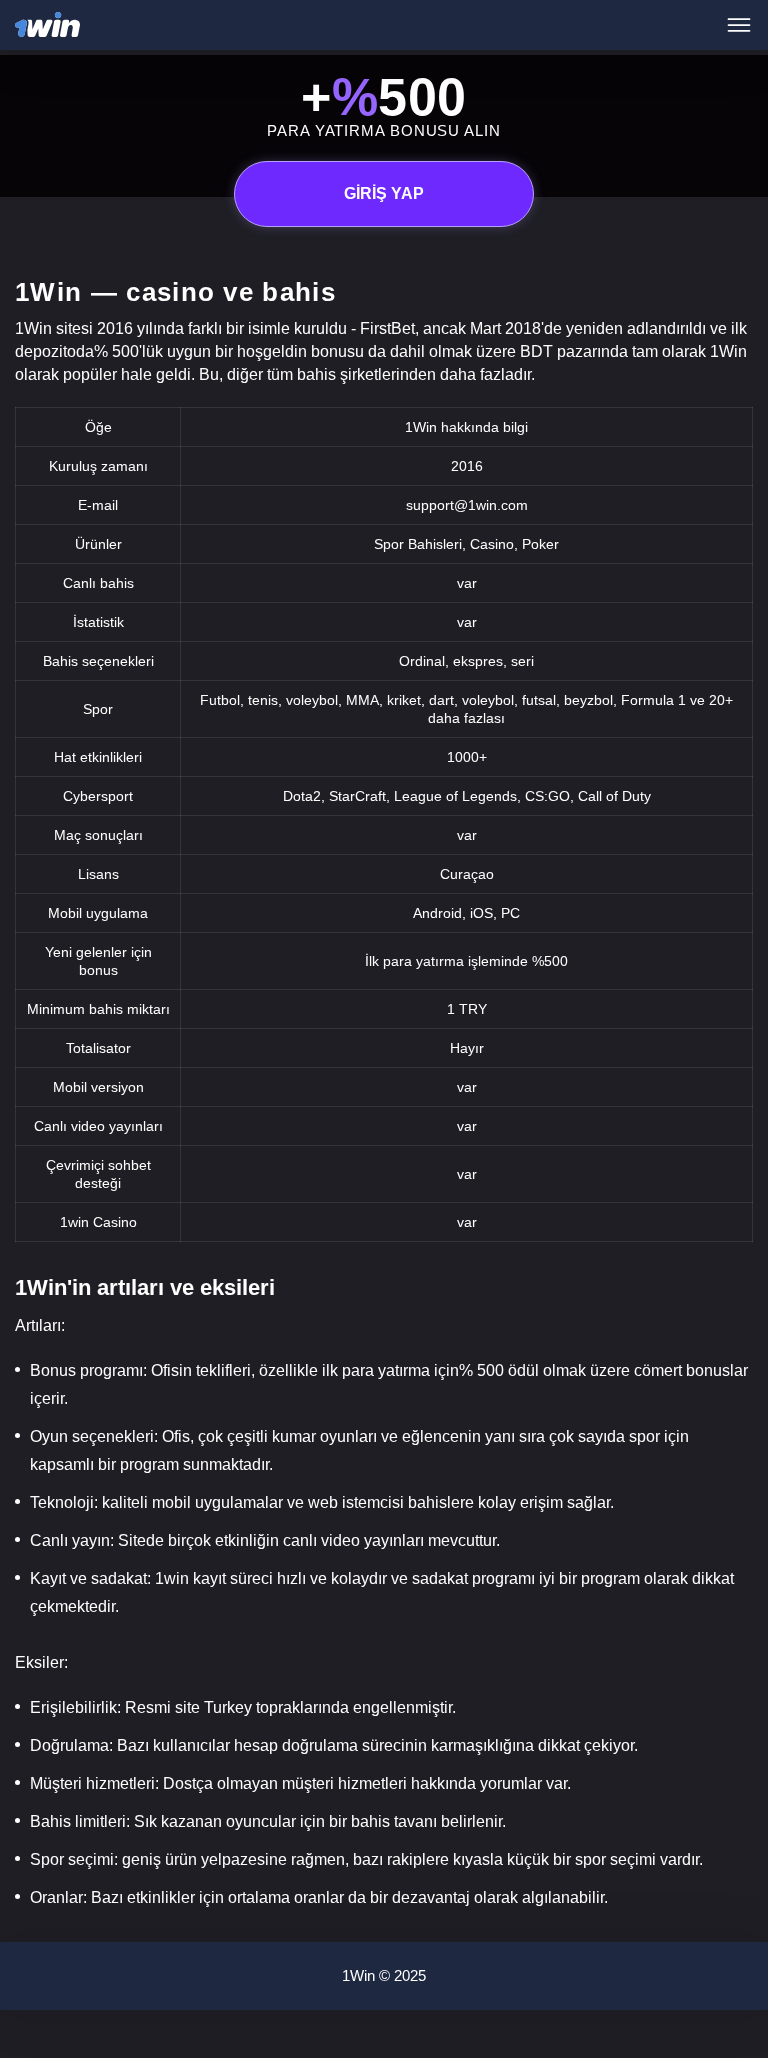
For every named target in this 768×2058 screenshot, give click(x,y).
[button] (733, 1973)
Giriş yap (384, 193)
